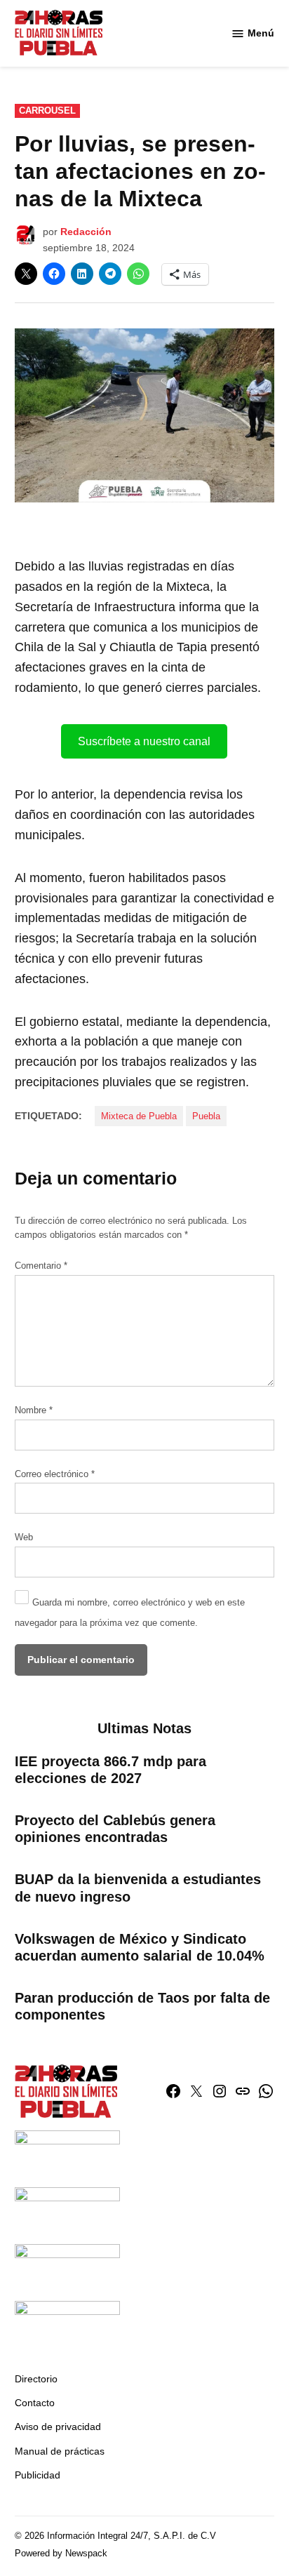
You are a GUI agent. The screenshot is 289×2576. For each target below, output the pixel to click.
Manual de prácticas (60, 2451)
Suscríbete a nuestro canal (144, 741)
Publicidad (38, 2475)
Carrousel (47, 111)
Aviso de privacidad (58, 2427)
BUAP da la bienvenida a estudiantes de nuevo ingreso (138, 1888)
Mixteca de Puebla (139, 1116)
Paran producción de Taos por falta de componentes (142, 2006)
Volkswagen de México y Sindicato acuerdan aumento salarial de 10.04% (140, 1947)
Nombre (34, 1410)
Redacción (86, 232)
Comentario (41, 1266)
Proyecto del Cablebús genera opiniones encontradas (115, 1829)
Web (24, 1537)
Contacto (35, 2403)
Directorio (36, 2379)
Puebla (206, 1116)
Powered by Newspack (61, 2554)
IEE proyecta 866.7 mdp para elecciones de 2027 (110, 1770)
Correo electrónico (55, 1474)
